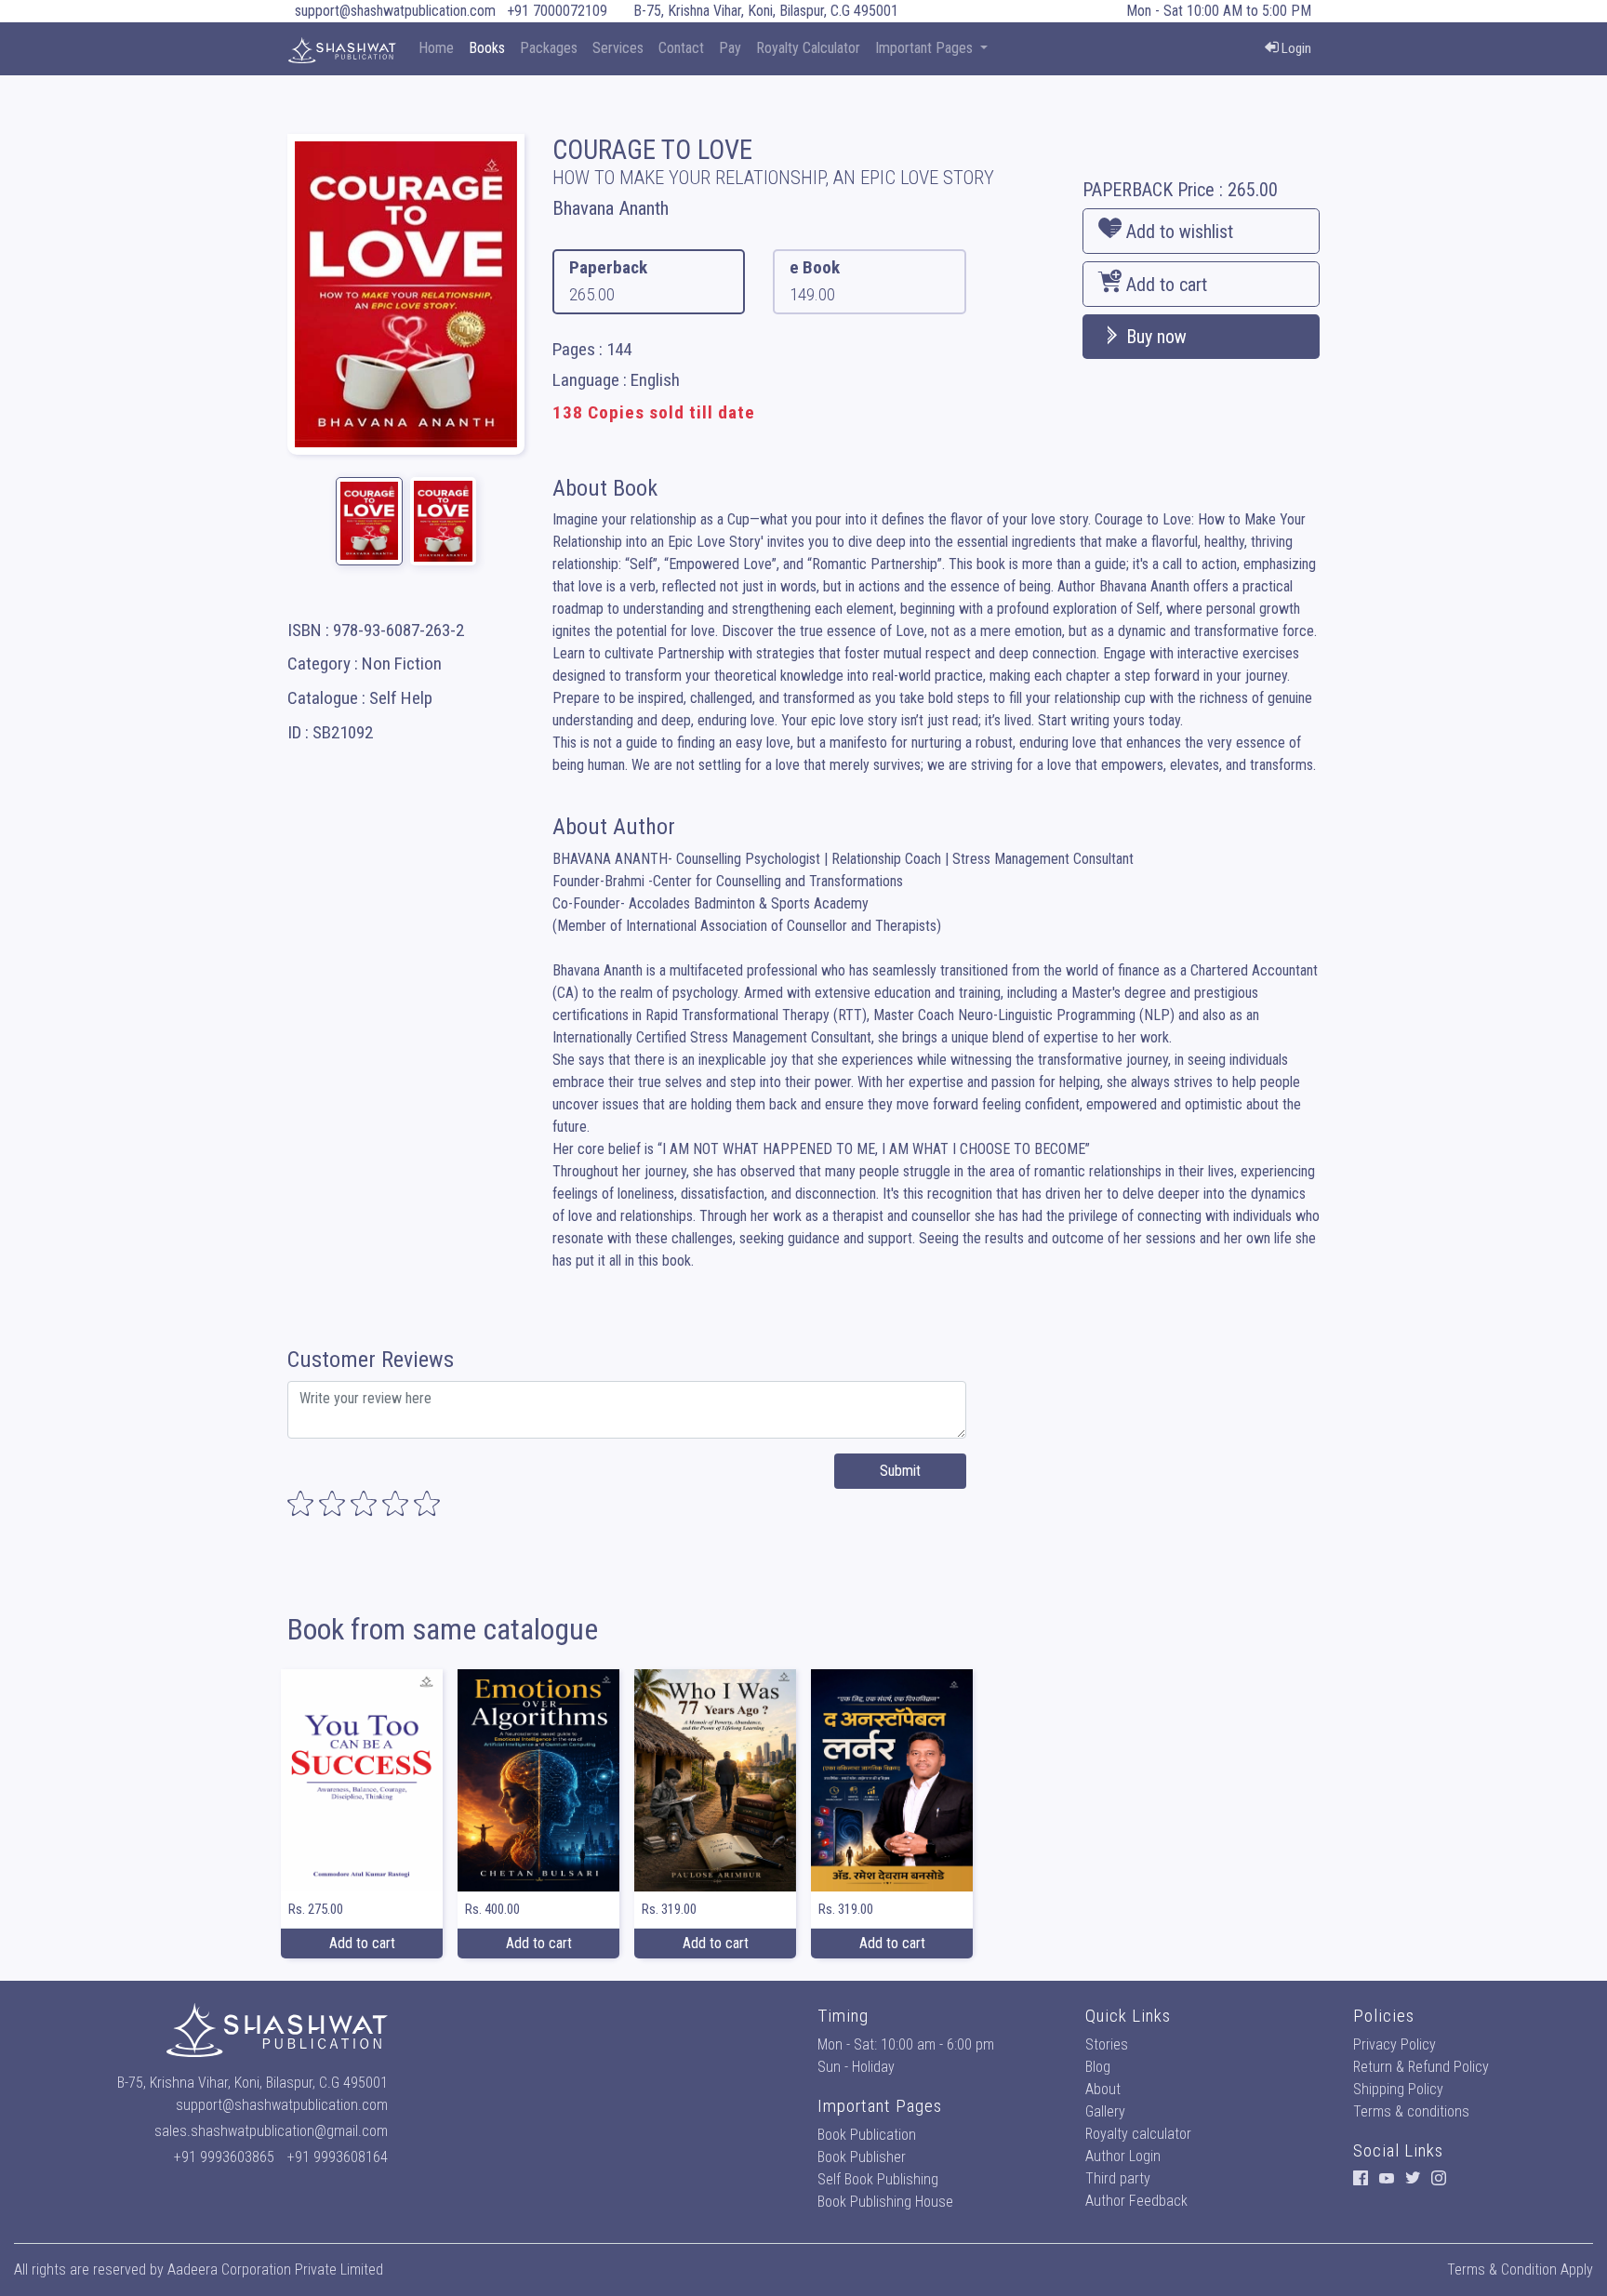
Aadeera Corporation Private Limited (275, 2269)
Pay (730, 48)
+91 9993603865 (224, 2157)
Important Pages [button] (926, 48)
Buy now (1154, 337)
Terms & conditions (1411, 2111)
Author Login (1123, 2156)
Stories (1107, 2044)
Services (618, 48)
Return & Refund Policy (1421, 2067)
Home (436, 48)
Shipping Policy (1398, 2089)
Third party (1118, 2178)
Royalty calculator (1138, 2134)
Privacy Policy (1395, 2044)
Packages (549, 48)
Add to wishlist (1177, 232)
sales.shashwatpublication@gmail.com (271, 2131)
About (1103, 2089)
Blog (1098, 2067)
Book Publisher (862, 2157)
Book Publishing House (885, 2202)
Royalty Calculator (808, 48)
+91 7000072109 (557, 11)
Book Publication (867, 2135)
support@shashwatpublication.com (395, 11)
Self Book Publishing (878, 2179)
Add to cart (1164, 285)
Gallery (1105, 2111)
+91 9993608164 (338, 2157)
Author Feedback (1136, 2201)
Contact (681, 48)
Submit (900, 1471)
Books (487, 48)
